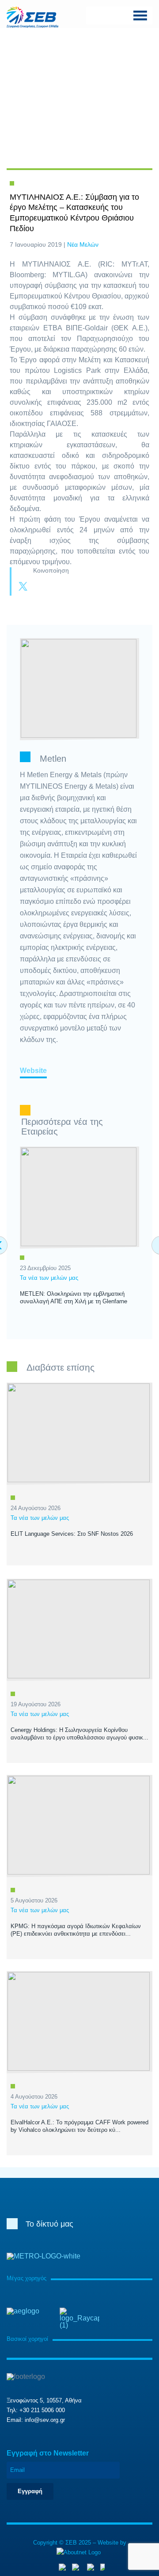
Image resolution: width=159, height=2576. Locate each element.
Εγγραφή (30, 2491)
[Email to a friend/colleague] (76, 587)
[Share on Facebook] (41, 587)
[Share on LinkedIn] (58, 587)
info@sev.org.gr (45, 2420)
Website (33, 1071)
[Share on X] (23, 587)
